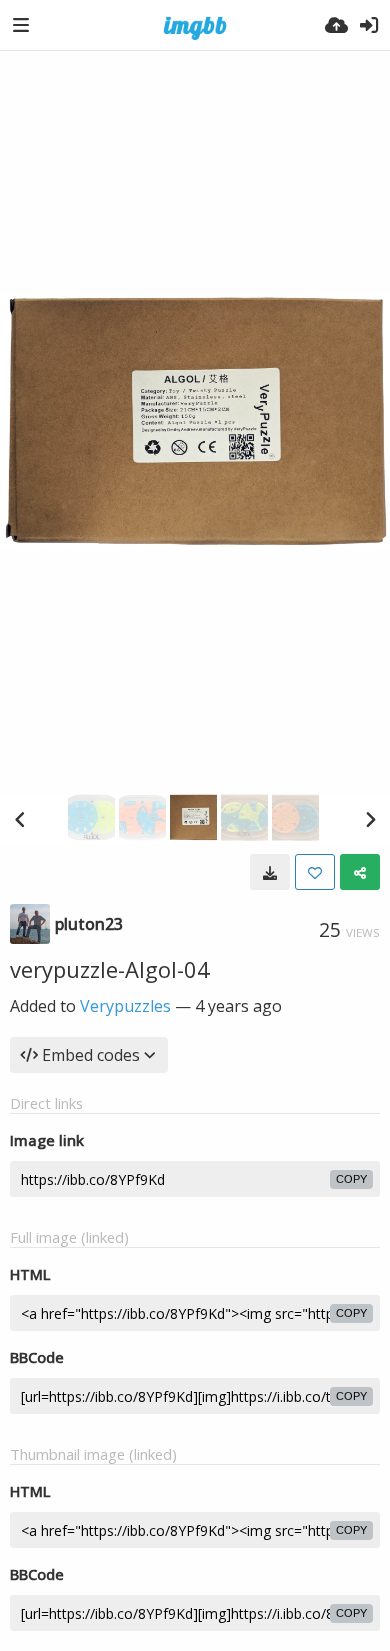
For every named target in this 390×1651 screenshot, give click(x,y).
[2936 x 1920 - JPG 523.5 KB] (270, 872)
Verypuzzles (125, 1006)
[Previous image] (20, 819)
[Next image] (370, 819)
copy (351, 1179)
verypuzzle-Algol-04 (110, 969)
